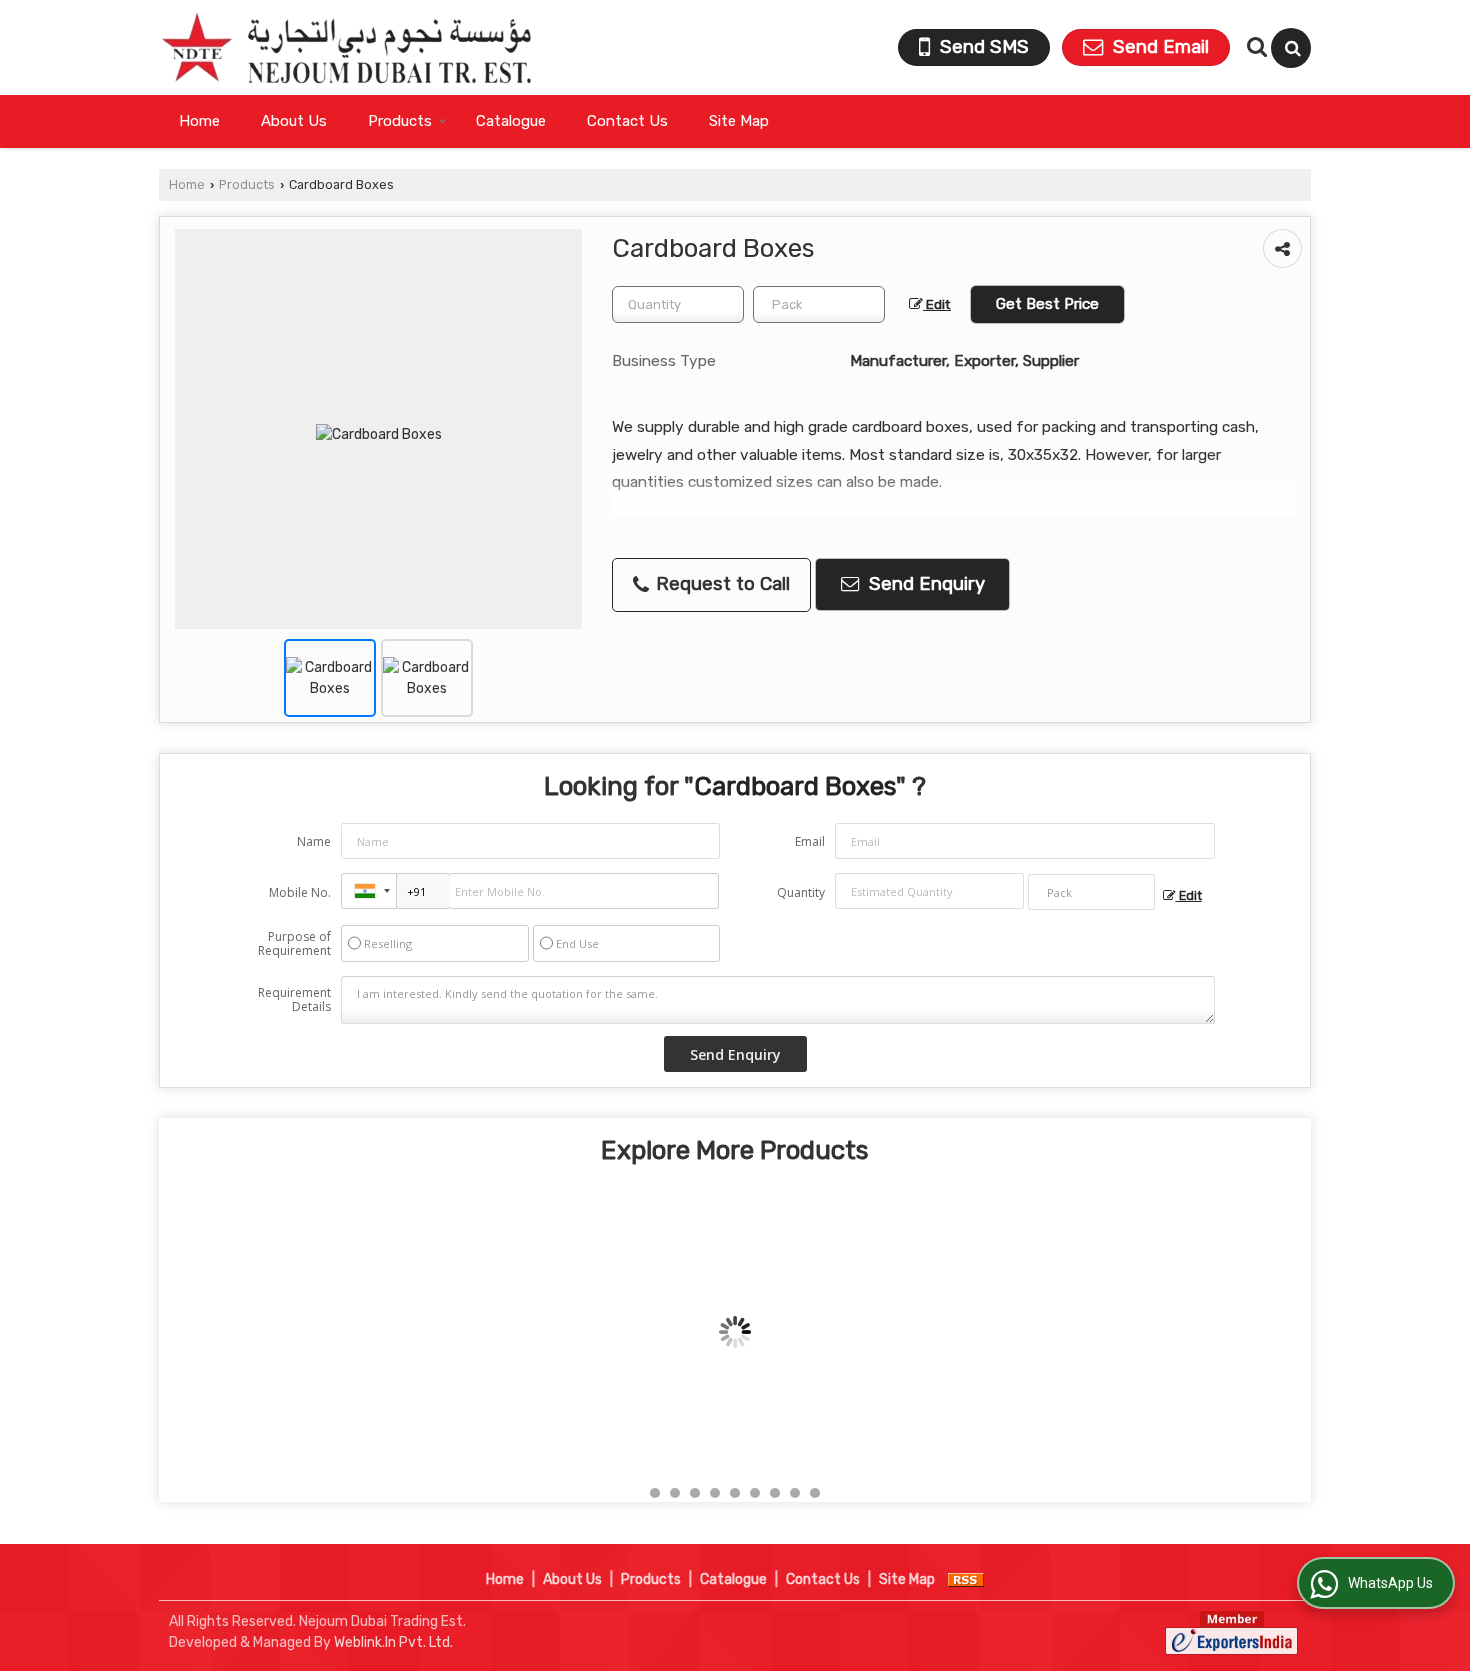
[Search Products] (1254, 47)
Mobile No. (300, 892)
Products (400, 121)
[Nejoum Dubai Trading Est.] (346, 47)
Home (199, 121)
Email (810, 841)
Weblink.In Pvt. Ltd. (393, 1642)
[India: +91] (369, 891)
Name (314, 841)
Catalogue (511, 121)
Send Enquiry (924, 584)
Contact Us (627, 121)
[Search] (1291, 48)
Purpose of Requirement (294, 944)
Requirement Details (294, 1000)
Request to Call (720, 584)
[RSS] (966, 1579)
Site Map (739, 121)
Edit (937, 304)
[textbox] (819, 304)
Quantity (801, 892)
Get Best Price (1047, 304)
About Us (294, 121)
